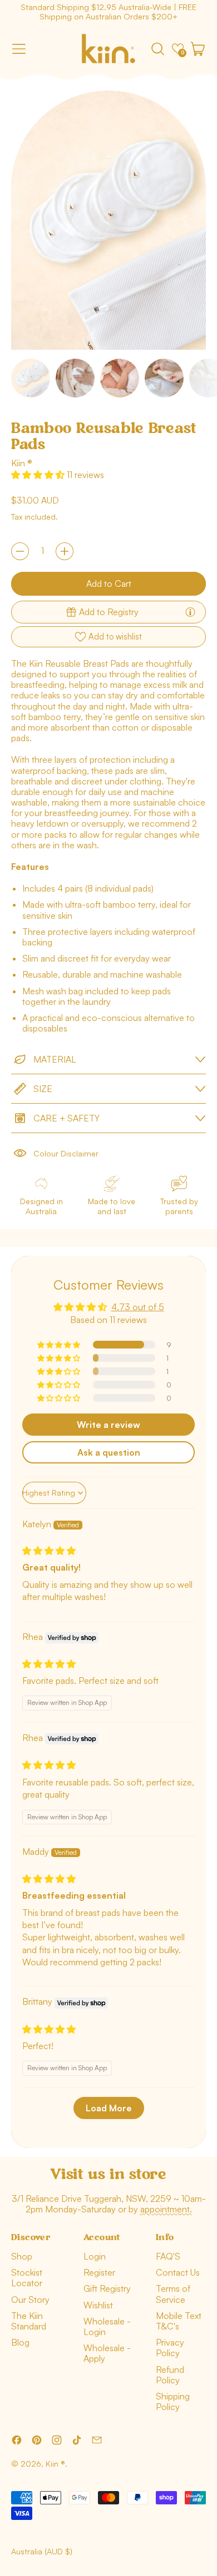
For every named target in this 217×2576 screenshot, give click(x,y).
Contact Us (178, 2272)
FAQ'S (168, 2256)
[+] (65, 551)
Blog (20, 2342)
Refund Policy (170, 2375)
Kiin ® (22, 463)
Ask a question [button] (109, 1452)
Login (95, 2256)
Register (99, 2272)
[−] (20, 551)
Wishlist (98, 2305)
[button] (157, 49)
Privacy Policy (170, 2348)
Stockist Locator (27, 2278)
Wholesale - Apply (107, 2353)
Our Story (30, 2300)
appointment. (166, 2209)
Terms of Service (173, 2294)
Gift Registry (107, 2288)
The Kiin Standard (29, 2321)
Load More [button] (109, 2108)
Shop (22, 2256)
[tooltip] (190, 612)
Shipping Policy (173, 2401)
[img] (49, 1551)
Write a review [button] (108, 1425)
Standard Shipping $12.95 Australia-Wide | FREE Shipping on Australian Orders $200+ (108, 12)
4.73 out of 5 (138, 1307)
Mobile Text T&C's (179, 2321)
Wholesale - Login (107, 2326)
